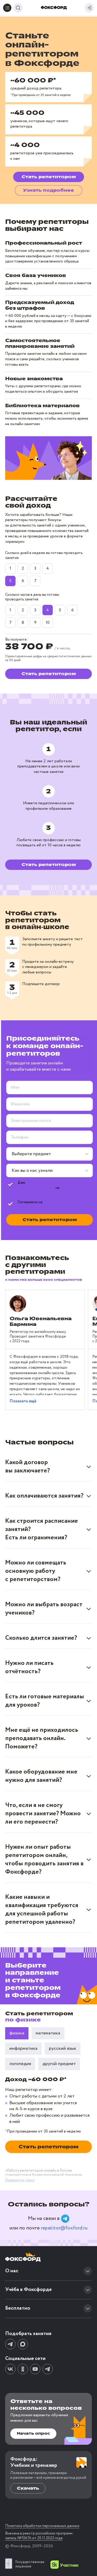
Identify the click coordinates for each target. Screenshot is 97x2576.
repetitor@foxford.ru (64, 2228)
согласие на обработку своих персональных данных (47, 1185)
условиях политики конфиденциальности (55, 1190)
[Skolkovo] (65, 2565)
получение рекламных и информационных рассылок (49, 1205)
